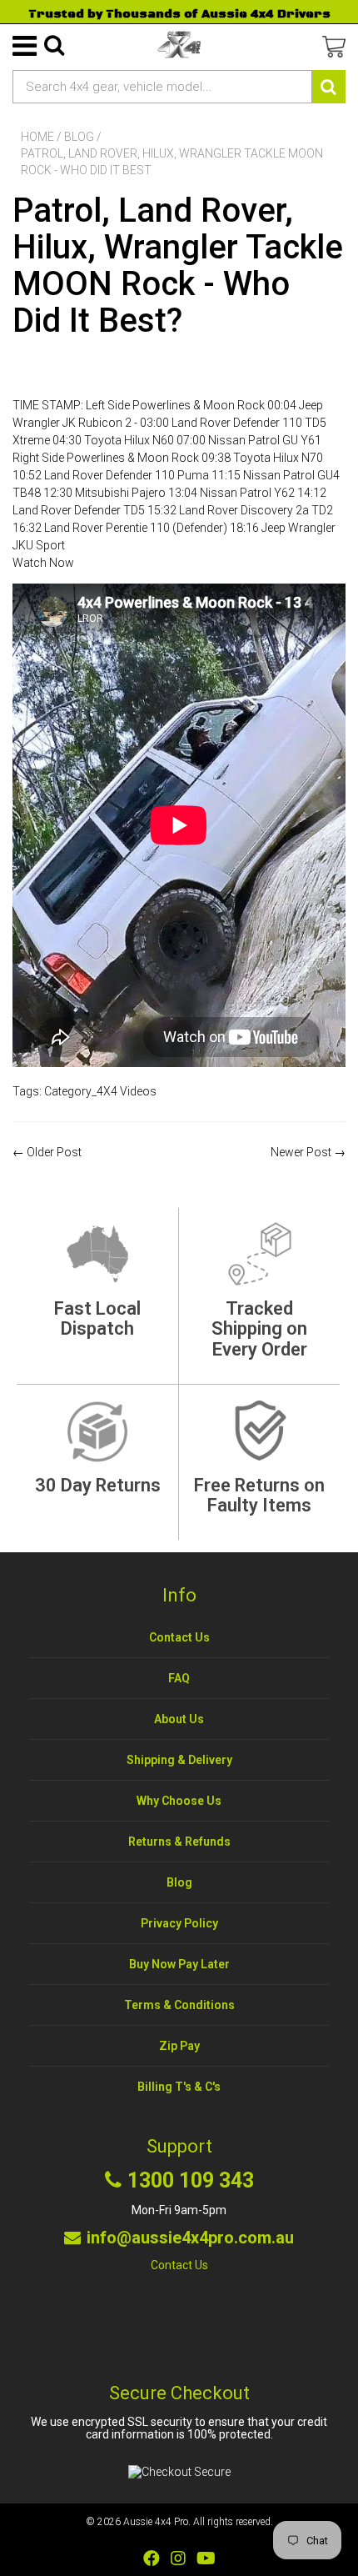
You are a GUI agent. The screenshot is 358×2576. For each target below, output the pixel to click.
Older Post (54, 1152)
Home (37, 137)
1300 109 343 (191, 2181)
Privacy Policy (179, 1923)
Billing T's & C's (179, 2087)
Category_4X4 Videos (100, 1091)
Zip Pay (179, 2046)
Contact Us (179, 1637)
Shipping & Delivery (179, 1760)
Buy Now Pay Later (179, 1964)
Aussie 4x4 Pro (156, 2522)
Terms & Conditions (179, 2005)
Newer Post (301, 1152)
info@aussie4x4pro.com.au (190, 2238)
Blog (79, 137)
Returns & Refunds (179, 1842)
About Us (179, 1719)
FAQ (179, 1678)
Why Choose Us (179, 1801)
